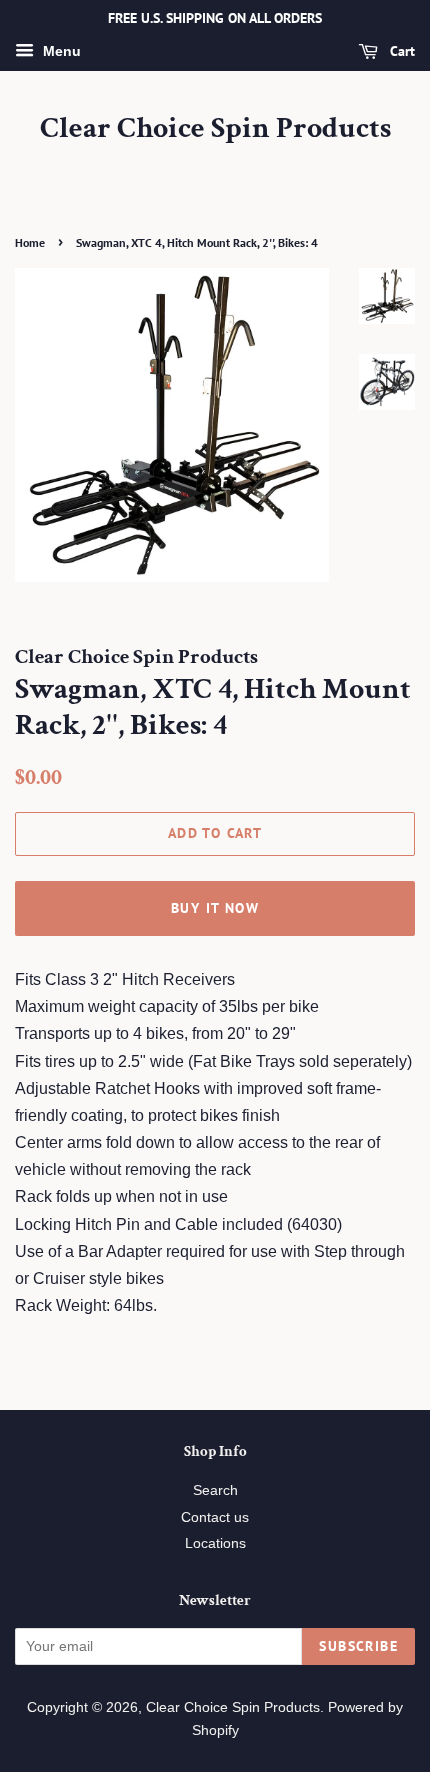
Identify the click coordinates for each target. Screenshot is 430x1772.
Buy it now (215, 908)
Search (215, 1490)
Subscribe (358, 1646)
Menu (60, 51)
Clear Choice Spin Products (215, 129)
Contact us (215, 1517)
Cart (400, 51)
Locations (215, 1543)
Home (30, 242)
